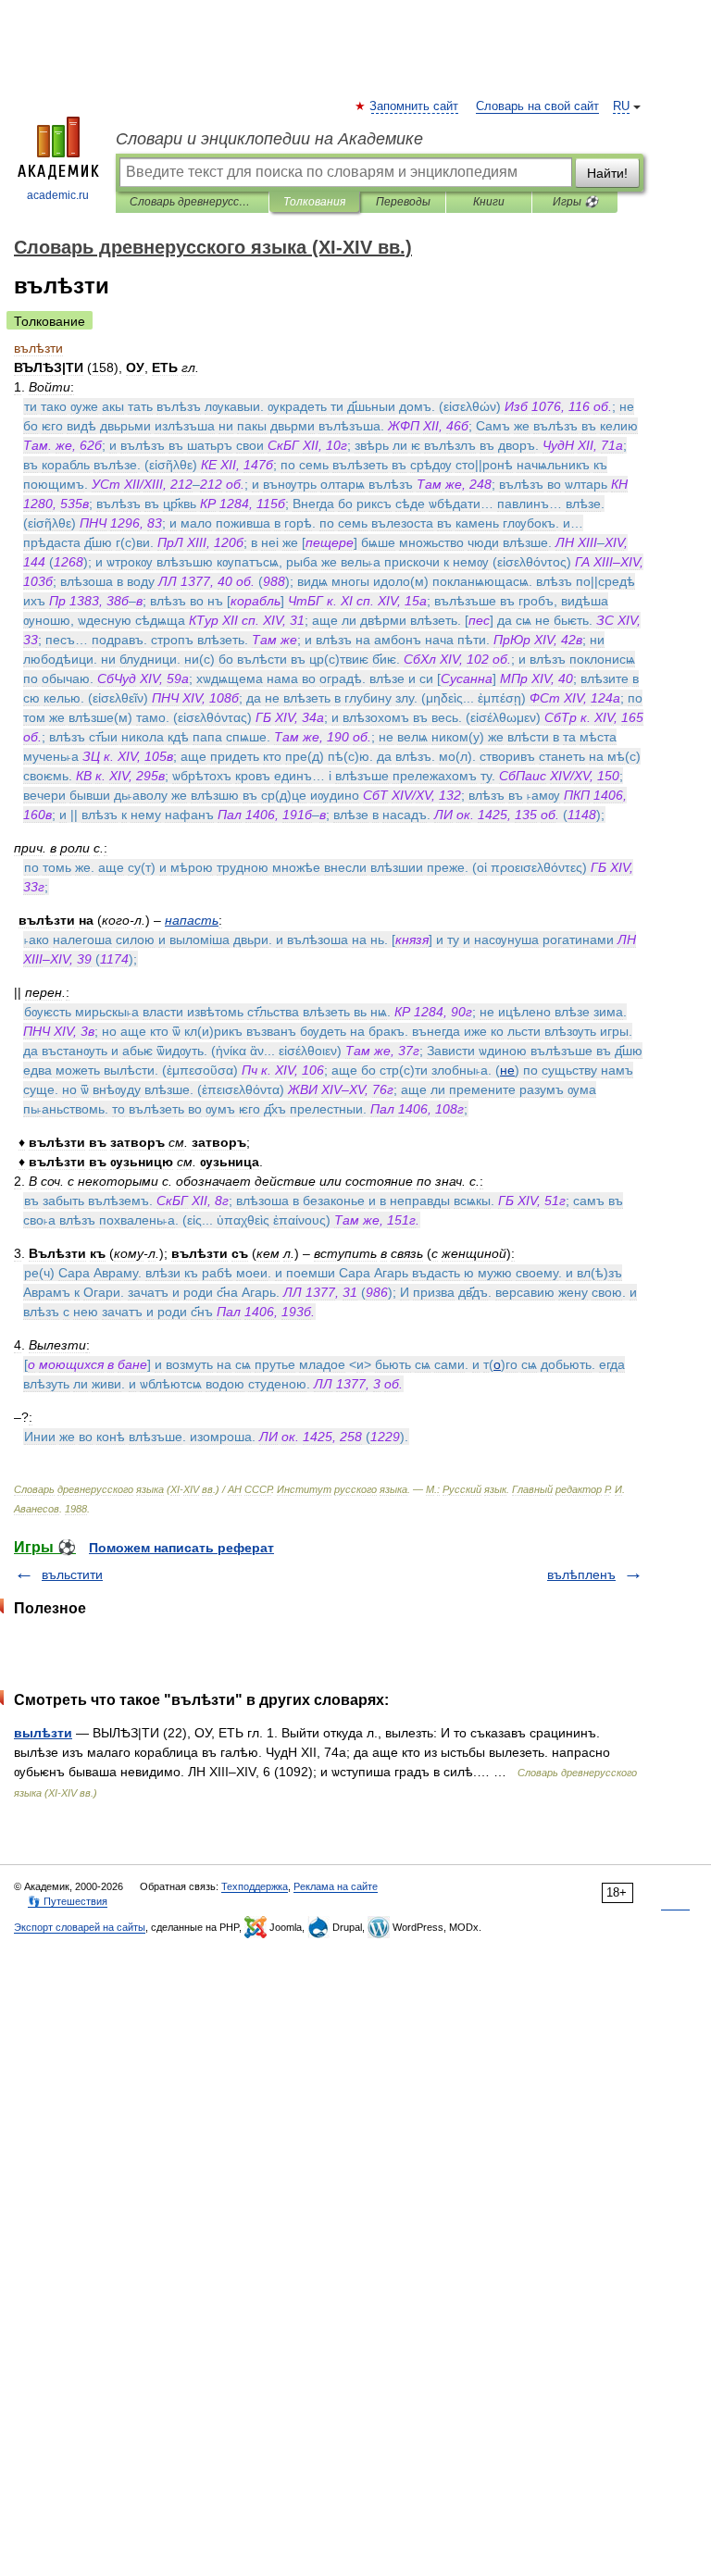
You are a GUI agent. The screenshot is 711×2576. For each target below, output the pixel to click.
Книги (489, 202)
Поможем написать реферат (181, 1548)
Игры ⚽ (575, 202)
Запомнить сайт (415, 106)
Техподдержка (255, 1886)
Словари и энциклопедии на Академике (269, 139)
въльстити (72, 1574)
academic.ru (58, 195)
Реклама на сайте (336, 1886)
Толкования (314, 202)
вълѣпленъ (581, 1574)
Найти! (607, 173)
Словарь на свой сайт (537, 106)
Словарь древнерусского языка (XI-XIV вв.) (192, 202)
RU (621, 106)
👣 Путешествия (68, 1901)
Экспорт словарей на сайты (80, 1927)
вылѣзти (43, 1733)
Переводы (403, 202)
